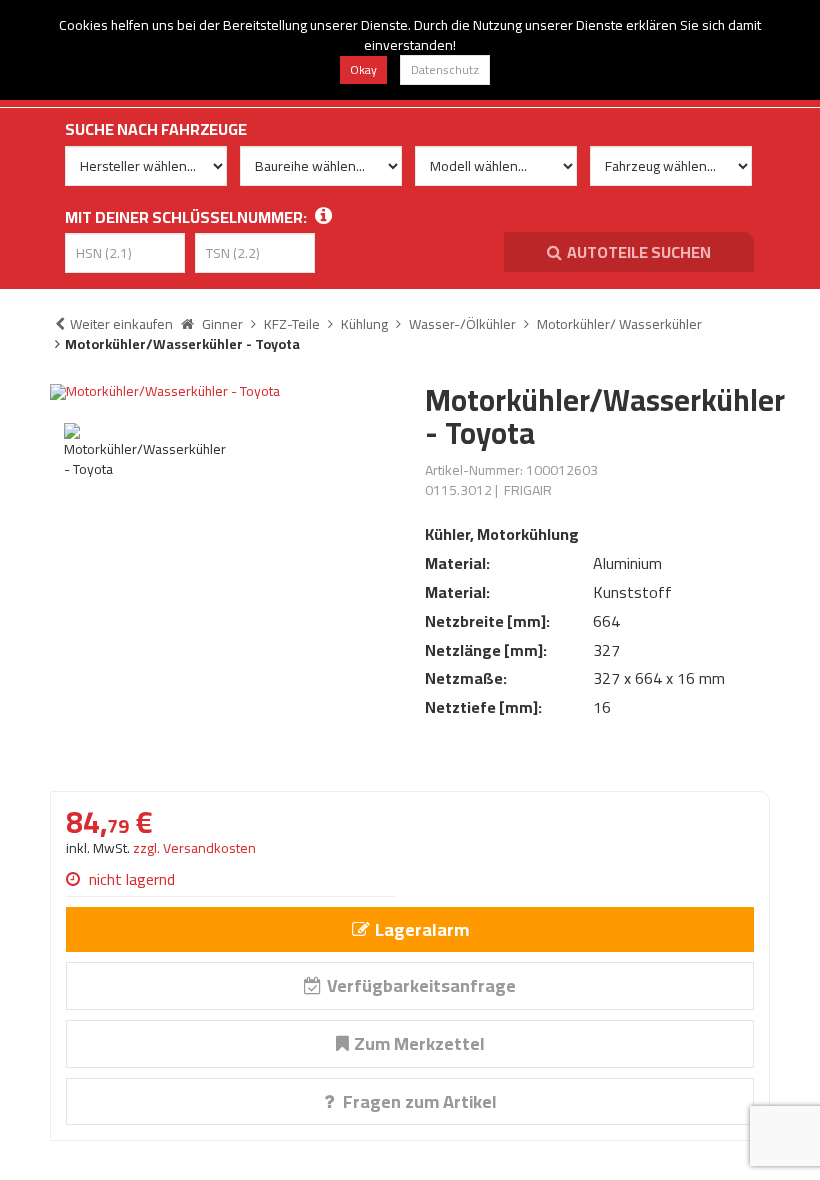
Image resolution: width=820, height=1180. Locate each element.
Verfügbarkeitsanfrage (421, 985)
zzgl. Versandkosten (194, 848)
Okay (363, 69)
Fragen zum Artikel (418, 1101)
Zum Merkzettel (419, 1043)
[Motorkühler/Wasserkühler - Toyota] (222, 392)
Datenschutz (445, 69)
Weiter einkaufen (121, 324)
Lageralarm (422, 929)
